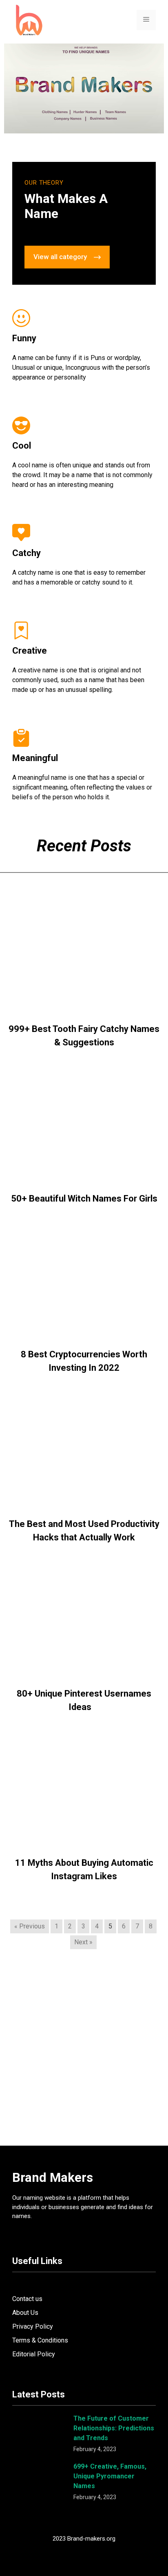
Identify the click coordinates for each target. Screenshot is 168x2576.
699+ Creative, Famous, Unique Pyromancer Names (110, 2476)
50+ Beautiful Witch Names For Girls (84, 1199)
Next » (83, 1942)
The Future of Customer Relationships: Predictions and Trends (114, 2428)
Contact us (27, 2299)
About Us (25, 2313)
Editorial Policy (34, 2354)
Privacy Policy (33, 2326)
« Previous (30, 1926)
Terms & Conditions (40, 2340)
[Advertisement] (84, 2055)
